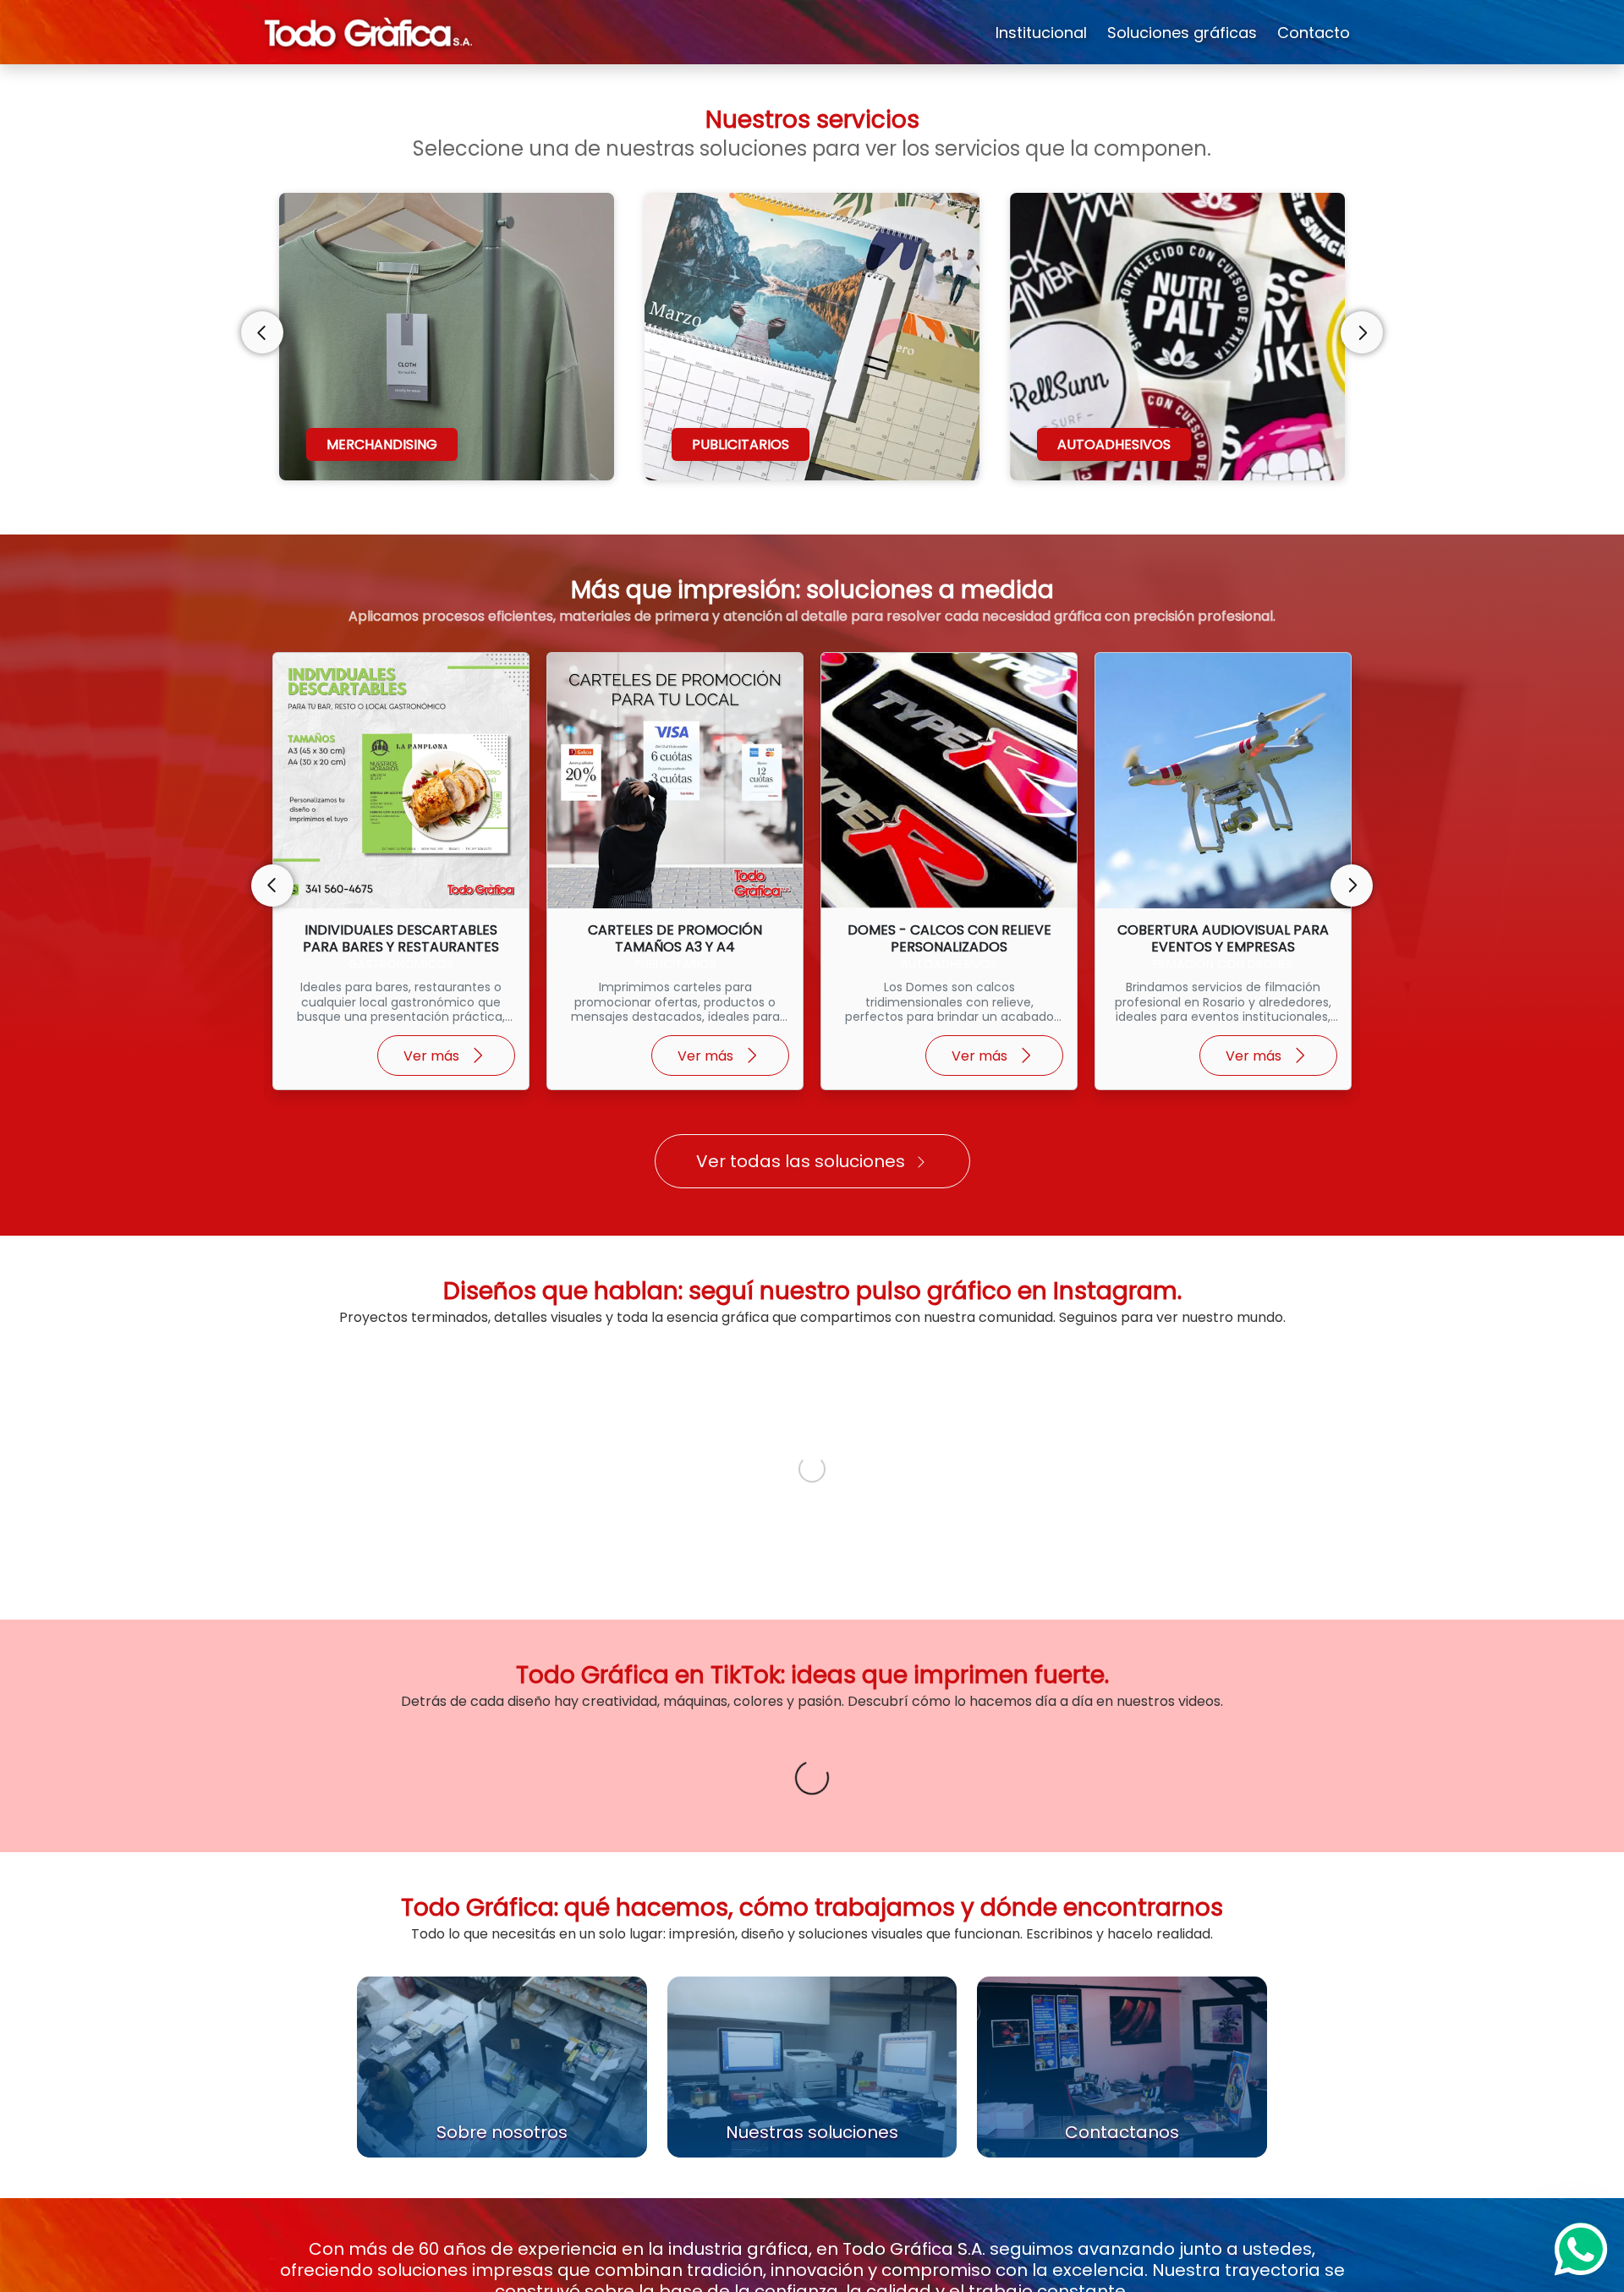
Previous (262, 332)
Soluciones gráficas (1182, 33)
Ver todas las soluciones (801, 1161)
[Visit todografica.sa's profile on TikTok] (298, 1999)
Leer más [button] (311, 2075)
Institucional (1041, 33)
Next (1362, 332)
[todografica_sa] (290, 1386)
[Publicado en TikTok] (457, 1999)
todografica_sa (359, 1378)
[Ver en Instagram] (455, 1386)
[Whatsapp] (1581, 2249)
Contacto (1314, 33)
